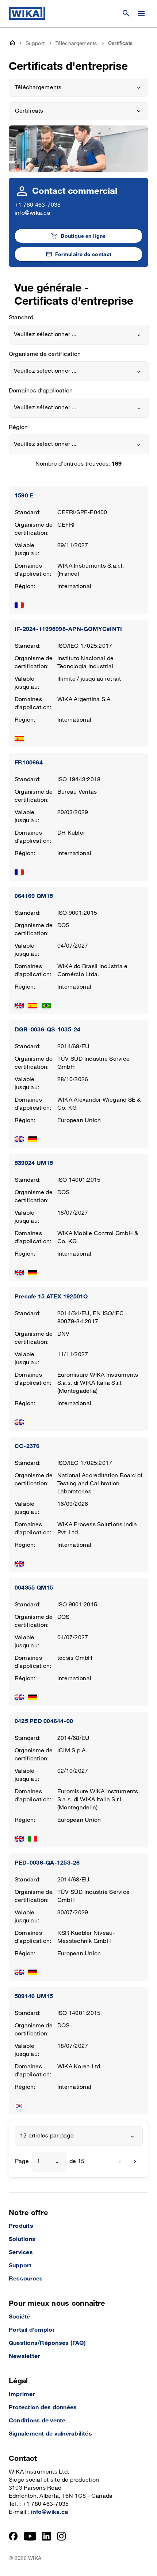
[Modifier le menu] (141, 14)
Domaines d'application (41, 391)
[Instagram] (61, 2536)
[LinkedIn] (47, 2536)
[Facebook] (13, 2536)
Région (18, 427)
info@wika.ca (32, 213)
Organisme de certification (45, 354)
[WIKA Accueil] (27, 14)
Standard (21, 318)
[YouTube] (30, 2536)
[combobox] (79, 335)
